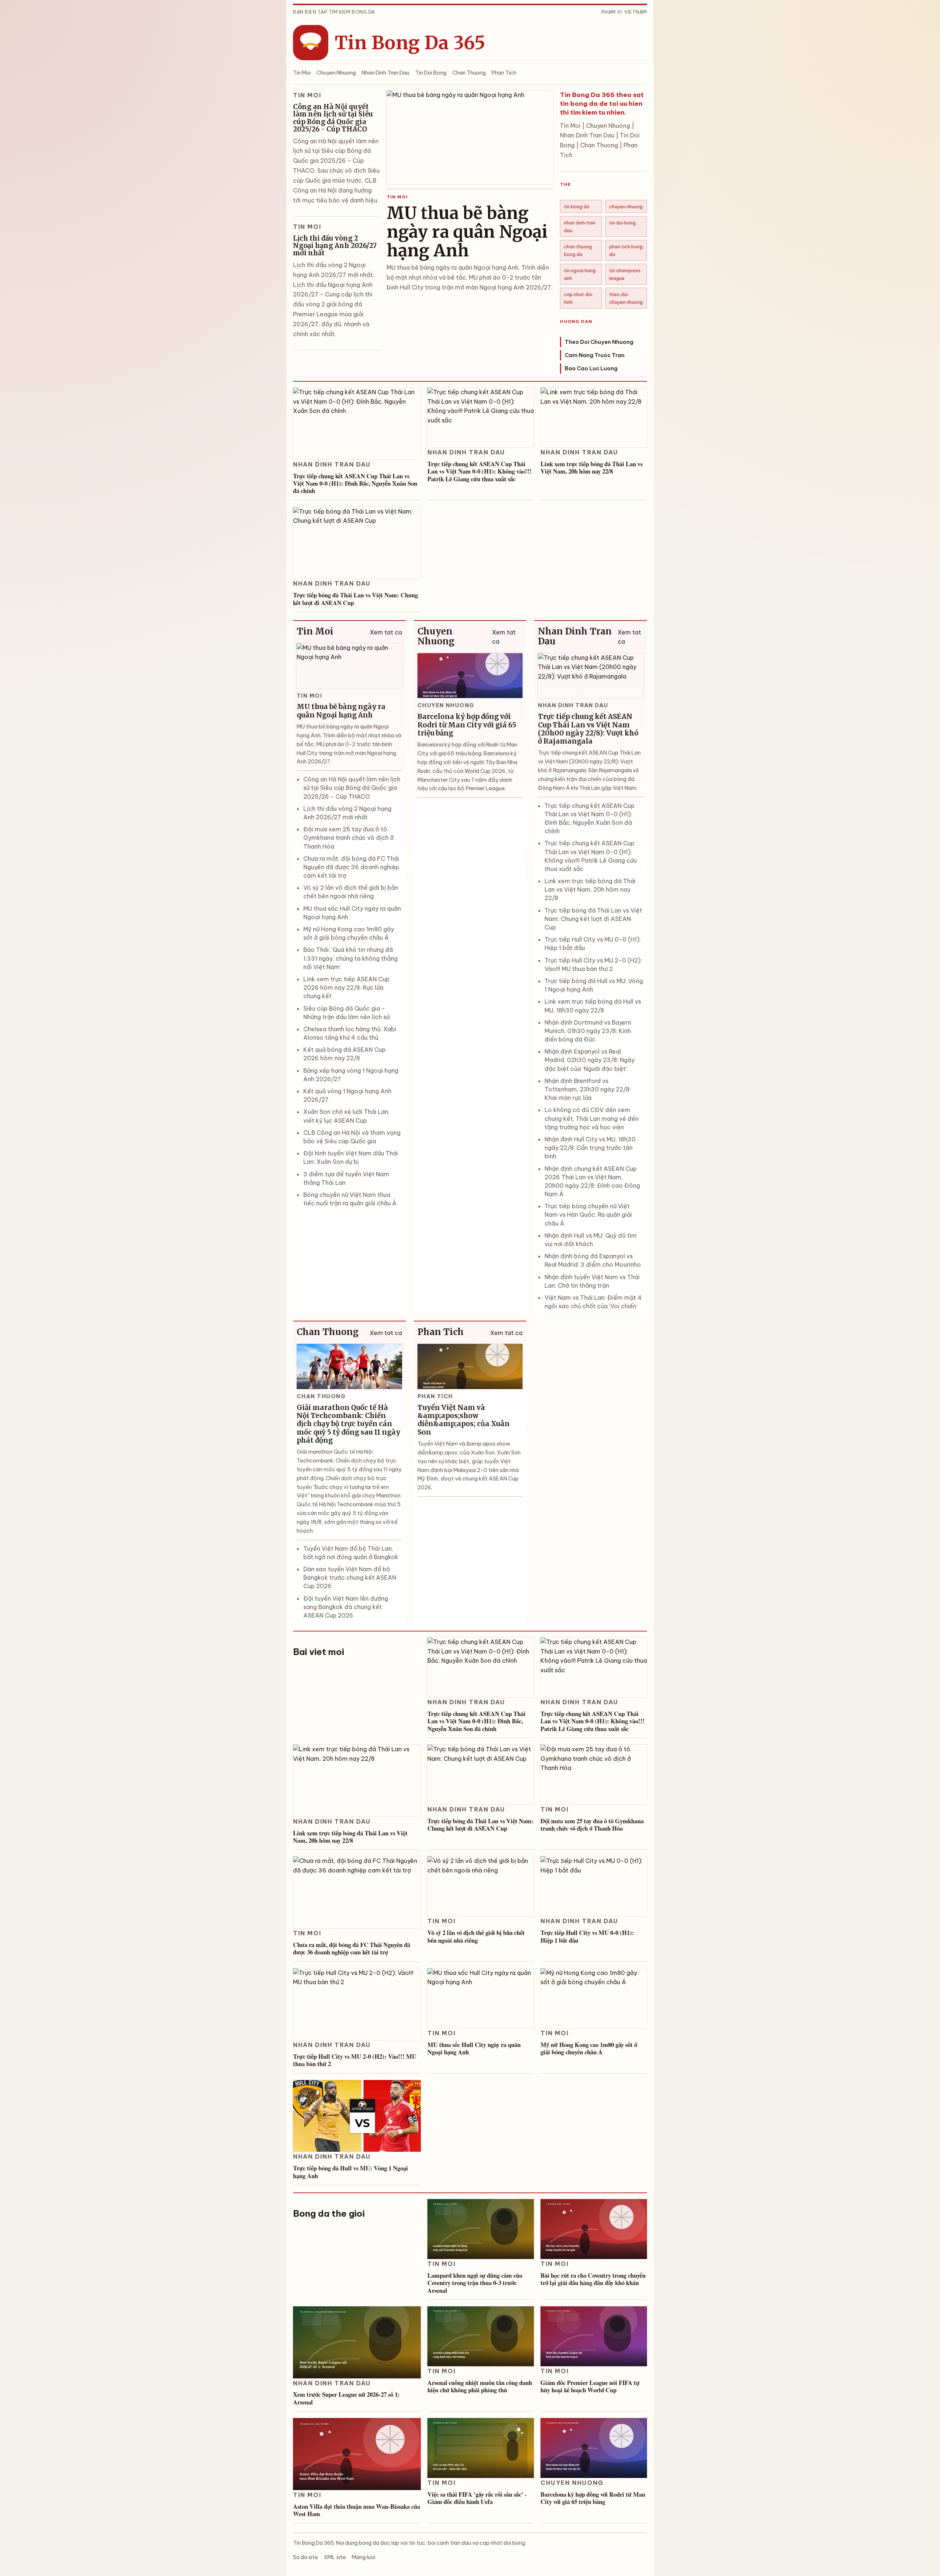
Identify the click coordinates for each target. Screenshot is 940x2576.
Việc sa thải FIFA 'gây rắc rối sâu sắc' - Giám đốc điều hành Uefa (477, 2498)
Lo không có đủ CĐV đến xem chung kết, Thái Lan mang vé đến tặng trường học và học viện (592, 1118)
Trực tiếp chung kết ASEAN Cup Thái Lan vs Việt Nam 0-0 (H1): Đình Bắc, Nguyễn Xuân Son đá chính (355, 483)
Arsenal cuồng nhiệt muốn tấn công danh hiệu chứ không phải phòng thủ (480, 2386)
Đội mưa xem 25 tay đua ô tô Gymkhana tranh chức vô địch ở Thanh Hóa (348, 838)
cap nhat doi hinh (578, 298)
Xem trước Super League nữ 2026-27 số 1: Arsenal (346, 2398)
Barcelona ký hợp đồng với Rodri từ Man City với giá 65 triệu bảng (467, 725)
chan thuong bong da (578, 250)
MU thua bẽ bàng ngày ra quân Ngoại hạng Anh (467, 232)
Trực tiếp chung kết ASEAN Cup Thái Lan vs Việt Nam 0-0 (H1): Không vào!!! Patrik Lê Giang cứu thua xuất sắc (480, 471)
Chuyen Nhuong (336, 73)
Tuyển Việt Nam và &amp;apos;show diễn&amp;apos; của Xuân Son (464, 1420)
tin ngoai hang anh (580, 274)
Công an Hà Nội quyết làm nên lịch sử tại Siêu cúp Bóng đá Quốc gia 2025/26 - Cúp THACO (333, 118)
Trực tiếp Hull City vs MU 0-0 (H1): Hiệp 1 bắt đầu (587, 1936)
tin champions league (625, 274)
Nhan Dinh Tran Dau (386, 73)
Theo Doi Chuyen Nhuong (599, 342)
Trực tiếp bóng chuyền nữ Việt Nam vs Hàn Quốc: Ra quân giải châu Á (588, 1215)
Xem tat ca (386, 632)
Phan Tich (504, 73)
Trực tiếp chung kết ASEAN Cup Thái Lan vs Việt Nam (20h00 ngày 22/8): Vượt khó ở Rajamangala (588, 729)
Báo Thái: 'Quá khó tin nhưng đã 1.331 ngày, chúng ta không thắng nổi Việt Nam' (350, 958)
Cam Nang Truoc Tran (595, 355)
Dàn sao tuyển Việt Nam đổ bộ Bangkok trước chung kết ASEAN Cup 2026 (350, 1577)
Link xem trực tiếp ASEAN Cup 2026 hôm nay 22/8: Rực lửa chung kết (346, 987)
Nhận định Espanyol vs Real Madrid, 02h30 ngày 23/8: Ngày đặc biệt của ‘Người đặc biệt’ (590, 1060)
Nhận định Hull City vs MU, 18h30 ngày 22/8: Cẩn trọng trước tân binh (590, 1148)
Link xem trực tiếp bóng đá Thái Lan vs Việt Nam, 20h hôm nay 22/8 (592, 467)
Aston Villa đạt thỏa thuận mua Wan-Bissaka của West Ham (357, 2510)
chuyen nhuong (626, 206)
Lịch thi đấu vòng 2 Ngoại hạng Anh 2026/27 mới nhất (335, 246)
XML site (335, 2557)
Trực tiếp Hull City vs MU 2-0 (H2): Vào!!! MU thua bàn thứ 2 (355, 2060)
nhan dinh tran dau (580, 226)
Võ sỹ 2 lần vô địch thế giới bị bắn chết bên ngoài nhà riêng (476, 1936)
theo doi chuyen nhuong (626, 298)
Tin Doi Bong (431, 73)
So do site (305, 2557)
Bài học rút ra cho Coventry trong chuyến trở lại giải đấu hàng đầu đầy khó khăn (593, 2279)
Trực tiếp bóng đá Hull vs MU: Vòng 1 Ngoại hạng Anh (350, 2172)
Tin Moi (302, 73)
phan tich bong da (626, 250)
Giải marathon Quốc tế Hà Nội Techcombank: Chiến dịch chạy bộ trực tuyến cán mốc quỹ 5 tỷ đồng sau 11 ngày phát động (348, 1424)
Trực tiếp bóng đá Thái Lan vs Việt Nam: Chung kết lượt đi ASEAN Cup (355, 599)
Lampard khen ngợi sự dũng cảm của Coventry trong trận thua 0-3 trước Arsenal (475, 2283)
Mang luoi (364, 2557)
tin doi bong (622, 223)
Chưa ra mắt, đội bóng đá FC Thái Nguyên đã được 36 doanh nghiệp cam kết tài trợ (351, 867)
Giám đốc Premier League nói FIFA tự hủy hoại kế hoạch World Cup (590, 2386)
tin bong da (577, 206)
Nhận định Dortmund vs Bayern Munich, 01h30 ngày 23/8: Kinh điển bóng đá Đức (588, 1031)
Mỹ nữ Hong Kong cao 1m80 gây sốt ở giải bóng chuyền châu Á (589, 2048)
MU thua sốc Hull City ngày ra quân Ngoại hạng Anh (474, 2048)
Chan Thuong (469, 73)
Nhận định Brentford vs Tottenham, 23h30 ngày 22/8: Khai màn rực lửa (588, 1089)
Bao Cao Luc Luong (591, 368)
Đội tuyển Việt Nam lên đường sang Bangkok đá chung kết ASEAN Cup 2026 (346, 1607)
